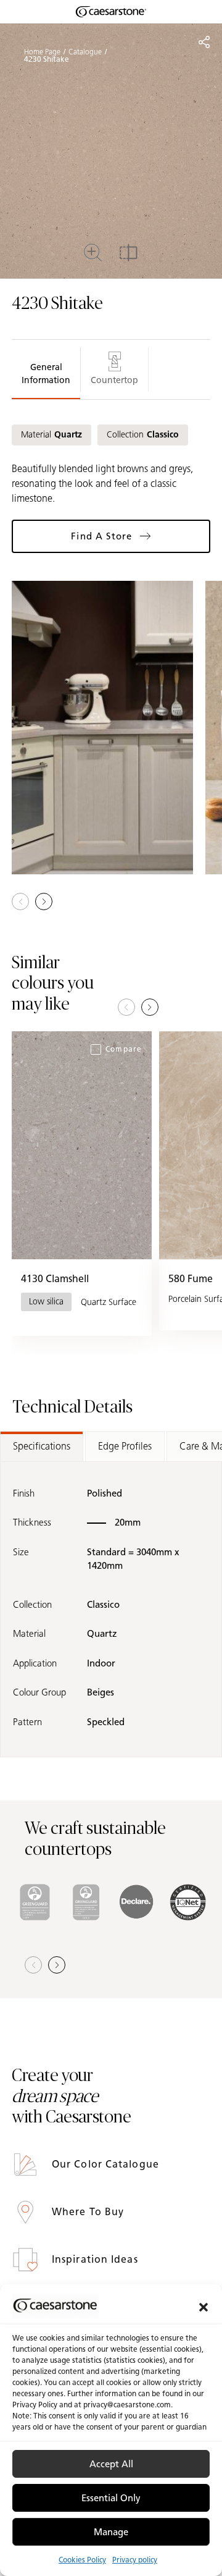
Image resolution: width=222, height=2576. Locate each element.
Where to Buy (89, 2212)
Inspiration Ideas (97, 2259)
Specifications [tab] (42, 1446)
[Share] (204, 42)
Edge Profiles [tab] (125, 1446)
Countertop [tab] (114, 380)
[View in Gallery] (102, 727)
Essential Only (111, 2498)
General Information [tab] (46, 374)
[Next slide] (150, 1007)
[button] (203, 2306)
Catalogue (85, 52)
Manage (111, 2532)
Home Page (42, 52)
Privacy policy (135, 2560)
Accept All (111, 2464)
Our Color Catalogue (107, 2164)
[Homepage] (111, 12)
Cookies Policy (82, 2560)
